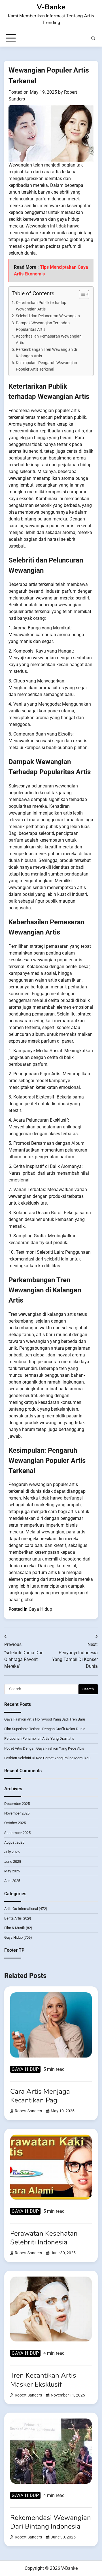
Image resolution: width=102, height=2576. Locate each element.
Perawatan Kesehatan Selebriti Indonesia (44, 2238)
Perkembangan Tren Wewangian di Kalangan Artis (46, 353)
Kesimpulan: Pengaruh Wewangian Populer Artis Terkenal (46, 366)
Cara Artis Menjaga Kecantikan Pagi (40, 2096)
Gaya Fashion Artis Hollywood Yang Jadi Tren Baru (45, 1719)
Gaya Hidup (40, 1609)
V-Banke (51, 7)
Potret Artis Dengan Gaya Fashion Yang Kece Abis (44, 1748)
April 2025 (12, 1881)
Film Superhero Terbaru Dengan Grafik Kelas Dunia (45, 1729)
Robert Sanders (28, 2111)
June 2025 (13, 1862)
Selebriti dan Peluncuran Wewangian (48, 316)
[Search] (93, 38)
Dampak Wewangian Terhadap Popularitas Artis (43, 326)
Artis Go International (21, 1909)
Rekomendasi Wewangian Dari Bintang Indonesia (51, 2522)
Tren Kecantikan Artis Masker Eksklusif (43, 2380)
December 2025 (17, 1804)
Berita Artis (13, 1918)
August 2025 (14, 1842)
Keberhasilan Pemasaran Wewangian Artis (49, 340)
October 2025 (15, 1823)
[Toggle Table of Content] (81, 294)
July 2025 (12, 1852)
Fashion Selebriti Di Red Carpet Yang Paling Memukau (47, 1758)
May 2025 (12, 1871)
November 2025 (17, 1813)
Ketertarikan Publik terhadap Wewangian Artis (41, 306)
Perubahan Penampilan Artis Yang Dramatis (39, 1738)
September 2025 (17, 1833)
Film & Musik (15, 1928)
